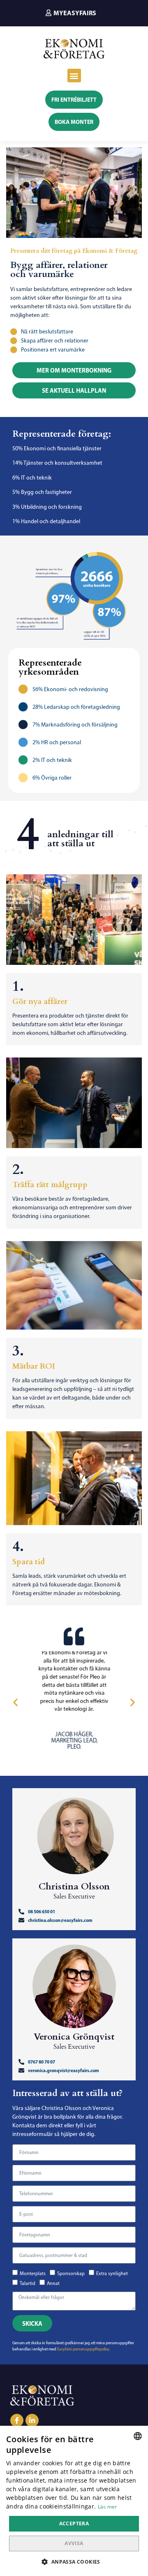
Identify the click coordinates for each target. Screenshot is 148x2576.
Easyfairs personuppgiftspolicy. (84, 2349)
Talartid (28, 2283)
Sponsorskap (71, 2273)
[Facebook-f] (17, 2420)
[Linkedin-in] (32, 2420)
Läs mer (108, 2507)
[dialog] (74, 2501)
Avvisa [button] (74, 2543)
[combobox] (138, 2436)
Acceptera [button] (74, 2524)
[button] (71, 13)
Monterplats (33, 2273)
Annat (53, 2283)
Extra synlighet (112, 2273)
